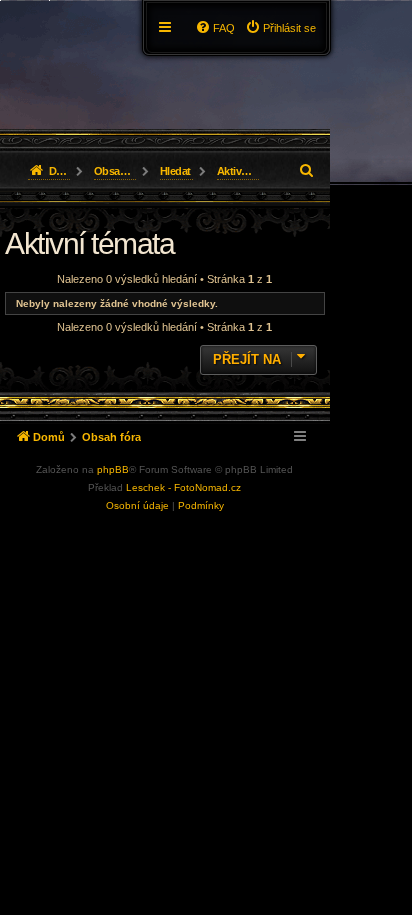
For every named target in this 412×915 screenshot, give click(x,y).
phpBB (113, 469)
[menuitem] (280, 28)
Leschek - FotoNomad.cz (183, 487)
